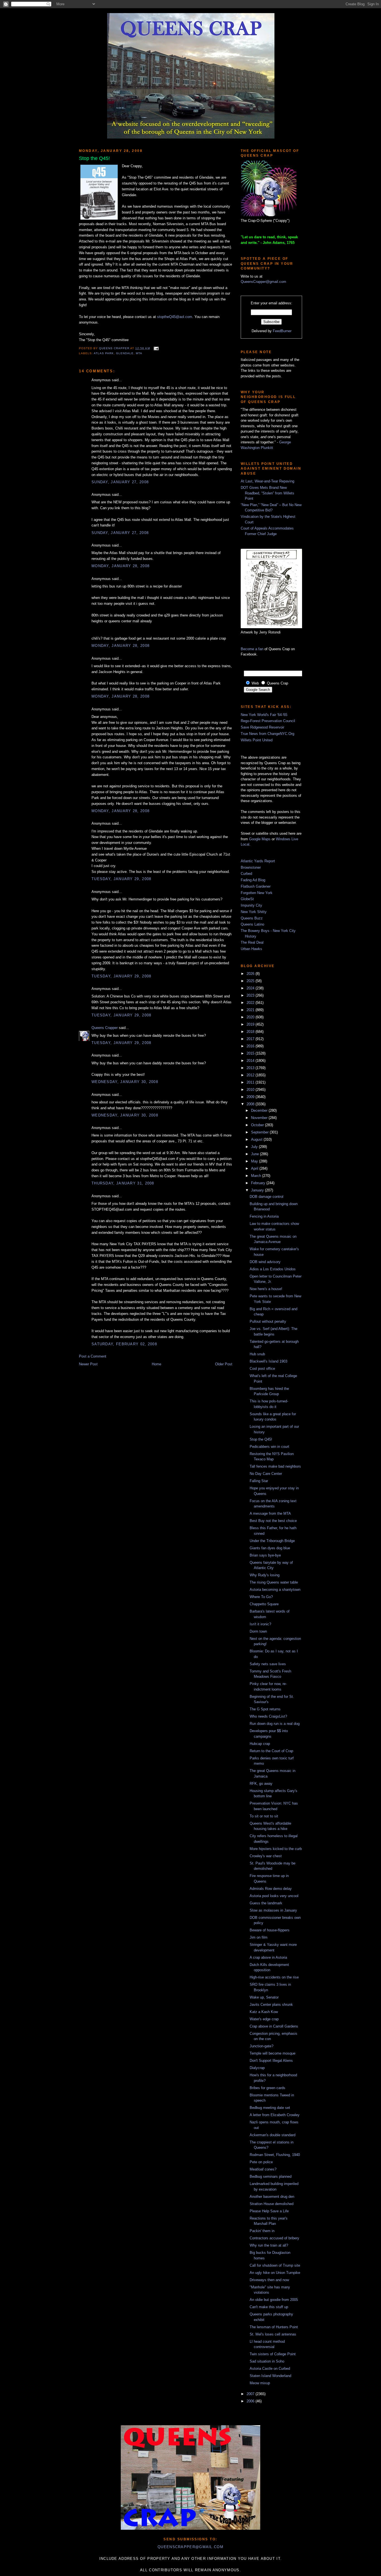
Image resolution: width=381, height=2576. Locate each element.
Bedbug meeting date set (270, 2108)
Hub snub (257, 1354)
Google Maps (260, 839)
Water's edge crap (264, 2019)
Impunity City (251, 905)
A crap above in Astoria (268, 1957)
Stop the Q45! (261, 1439)
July (255, 1147)
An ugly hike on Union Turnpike (275, 2273)
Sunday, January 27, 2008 (120, 482)
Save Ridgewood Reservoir (262, 727)
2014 (251, 1061)
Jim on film (259, 1937)
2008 (251, 1104)
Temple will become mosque (273, 2053)
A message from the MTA (270, 1513)
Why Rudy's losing (265, 1575)
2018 (251, 1032)
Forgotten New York (257, 893)
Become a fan (252, 649)
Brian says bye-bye (265, 1555)
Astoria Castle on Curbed (270, 2369)
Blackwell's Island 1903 (268, 1361)
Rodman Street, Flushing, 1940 (275, 2155)
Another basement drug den (272, 2197)
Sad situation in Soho (267, 2361)
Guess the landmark (266, 1903)
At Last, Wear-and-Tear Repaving (267, 481)
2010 (251, 1090)
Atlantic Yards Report (258, 861)
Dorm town (258, 1631)
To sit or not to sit (264, 1816)
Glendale (125, 353)
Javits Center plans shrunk (271, 2005)
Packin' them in (262, 2231)
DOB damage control (267, 1197)
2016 (251, 1046)
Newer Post (88, 1364)
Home (156, 1364)
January (258, 1190)
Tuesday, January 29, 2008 (121, 879)
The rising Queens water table (274, 1582)
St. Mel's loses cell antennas (273, 2334)
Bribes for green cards (267, 2088)
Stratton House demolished (272, 2204)
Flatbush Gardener (256, 886)
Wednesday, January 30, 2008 (125, 1082)
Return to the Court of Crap (271, 1751)
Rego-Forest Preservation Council (268, 721)
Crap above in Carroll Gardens (274, 2026)
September (260, 1132)
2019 (251, 1024)
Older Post (224, 1364)
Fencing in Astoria (264, 1216)
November (260, 1118)
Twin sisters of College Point (273, 2354)
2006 (251, 2401)
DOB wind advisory (265, 1262)
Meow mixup (260, 2383)
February (259, 1183)
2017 (251, 1039)
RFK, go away (261, 1784)
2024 (251, 988)
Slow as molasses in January (273, 1910)
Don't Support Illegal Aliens (271, 2061)
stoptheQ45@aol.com (175, 317)
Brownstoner (251, 867)
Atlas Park (104, 353)
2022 (251, 1003)
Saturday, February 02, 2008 (124, 1344)
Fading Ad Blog (253, 880)
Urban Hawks (251, 949)
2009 (251, 1097)
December (260, 1110)
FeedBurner (282, 331)
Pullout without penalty (268, 1321)
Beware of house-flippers (270, 1930)
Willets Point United (257, 740)
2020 (251, 1017)
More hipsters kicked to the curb (276, 1849)
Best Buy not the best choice (273, 1521)
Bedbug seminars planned (271, 2176)
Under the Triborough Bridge (272, 1541)
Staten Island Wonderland (270, 2376)
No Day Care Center (266, 1474)
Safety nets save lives (268, 1664)
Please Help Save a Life (269, 2211)
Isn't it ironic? (260, 1624)
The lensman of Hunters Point (274, 2327)
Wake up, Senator (264, 1997)
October (258, 1125)
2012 (251, 1075)
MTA (139, 353)
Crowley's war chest (266, 1856)
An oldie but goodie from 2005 (274, 2300)
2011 (251, 1082)
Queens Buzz (252, 918)
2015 (251, 1053)
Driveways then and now (269, 2280)
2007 (251, 2394)
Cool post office (262, 1369)
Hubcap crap (260, 1744)
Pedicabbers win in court (269, 1447)
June (255, 1154)
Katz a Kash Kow (264, 2012)
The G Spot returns (265, 1709)
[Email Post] (155, 348)
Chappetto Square (264, 1604)
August (257, 1139)
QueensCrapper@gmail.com (263, 282)
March (257, 1176)
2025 (251, 981)
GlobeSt (247, 899)
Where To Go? (261, 1597)
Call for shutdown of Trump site (275, 2265)
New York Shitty (254, 912)
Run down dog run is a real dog (275, 1724)
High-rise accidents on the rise (274, 1977)
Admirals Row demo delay (271, 1889)
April (255, 1168)
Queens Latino (252, 924)
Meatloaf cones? (263, 2169)
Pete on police (261, 2162)
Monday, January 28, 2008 (120, 566)
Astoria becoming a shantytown (275, 1590)
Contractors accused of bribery (274, 2238)
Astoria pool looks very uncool (274, 1896)
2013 (251, 1068)
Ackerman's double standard (273, 2135)
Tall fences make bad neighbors (275, 1466)
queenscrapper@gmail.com (191, 2547)
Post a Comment (93, 1356)
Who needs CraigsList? (268, 1716)
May (255, 1161)
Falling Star (259, 1481)
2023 (251, 995)
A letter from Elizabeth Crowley (275, 2115)
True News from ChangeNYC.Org (267, 734)
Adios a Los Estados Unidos (273, 1269)
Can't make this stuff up (269, 2307)
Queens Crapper (115, 348)
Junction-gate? (261, 2046)
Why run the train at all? (269, 2245)
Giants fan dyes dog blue (270, 1548)
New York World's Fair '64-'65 (264, 715)
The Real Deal (252, 942)
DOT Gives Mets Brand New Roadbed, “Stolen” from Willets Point (267, 493)
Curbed (246, 874)
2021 (251, 1010)
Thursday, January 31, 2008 (123, 1183)
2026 (251, 974)
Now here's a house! (266, 1289)
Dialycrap (257, 2068)
